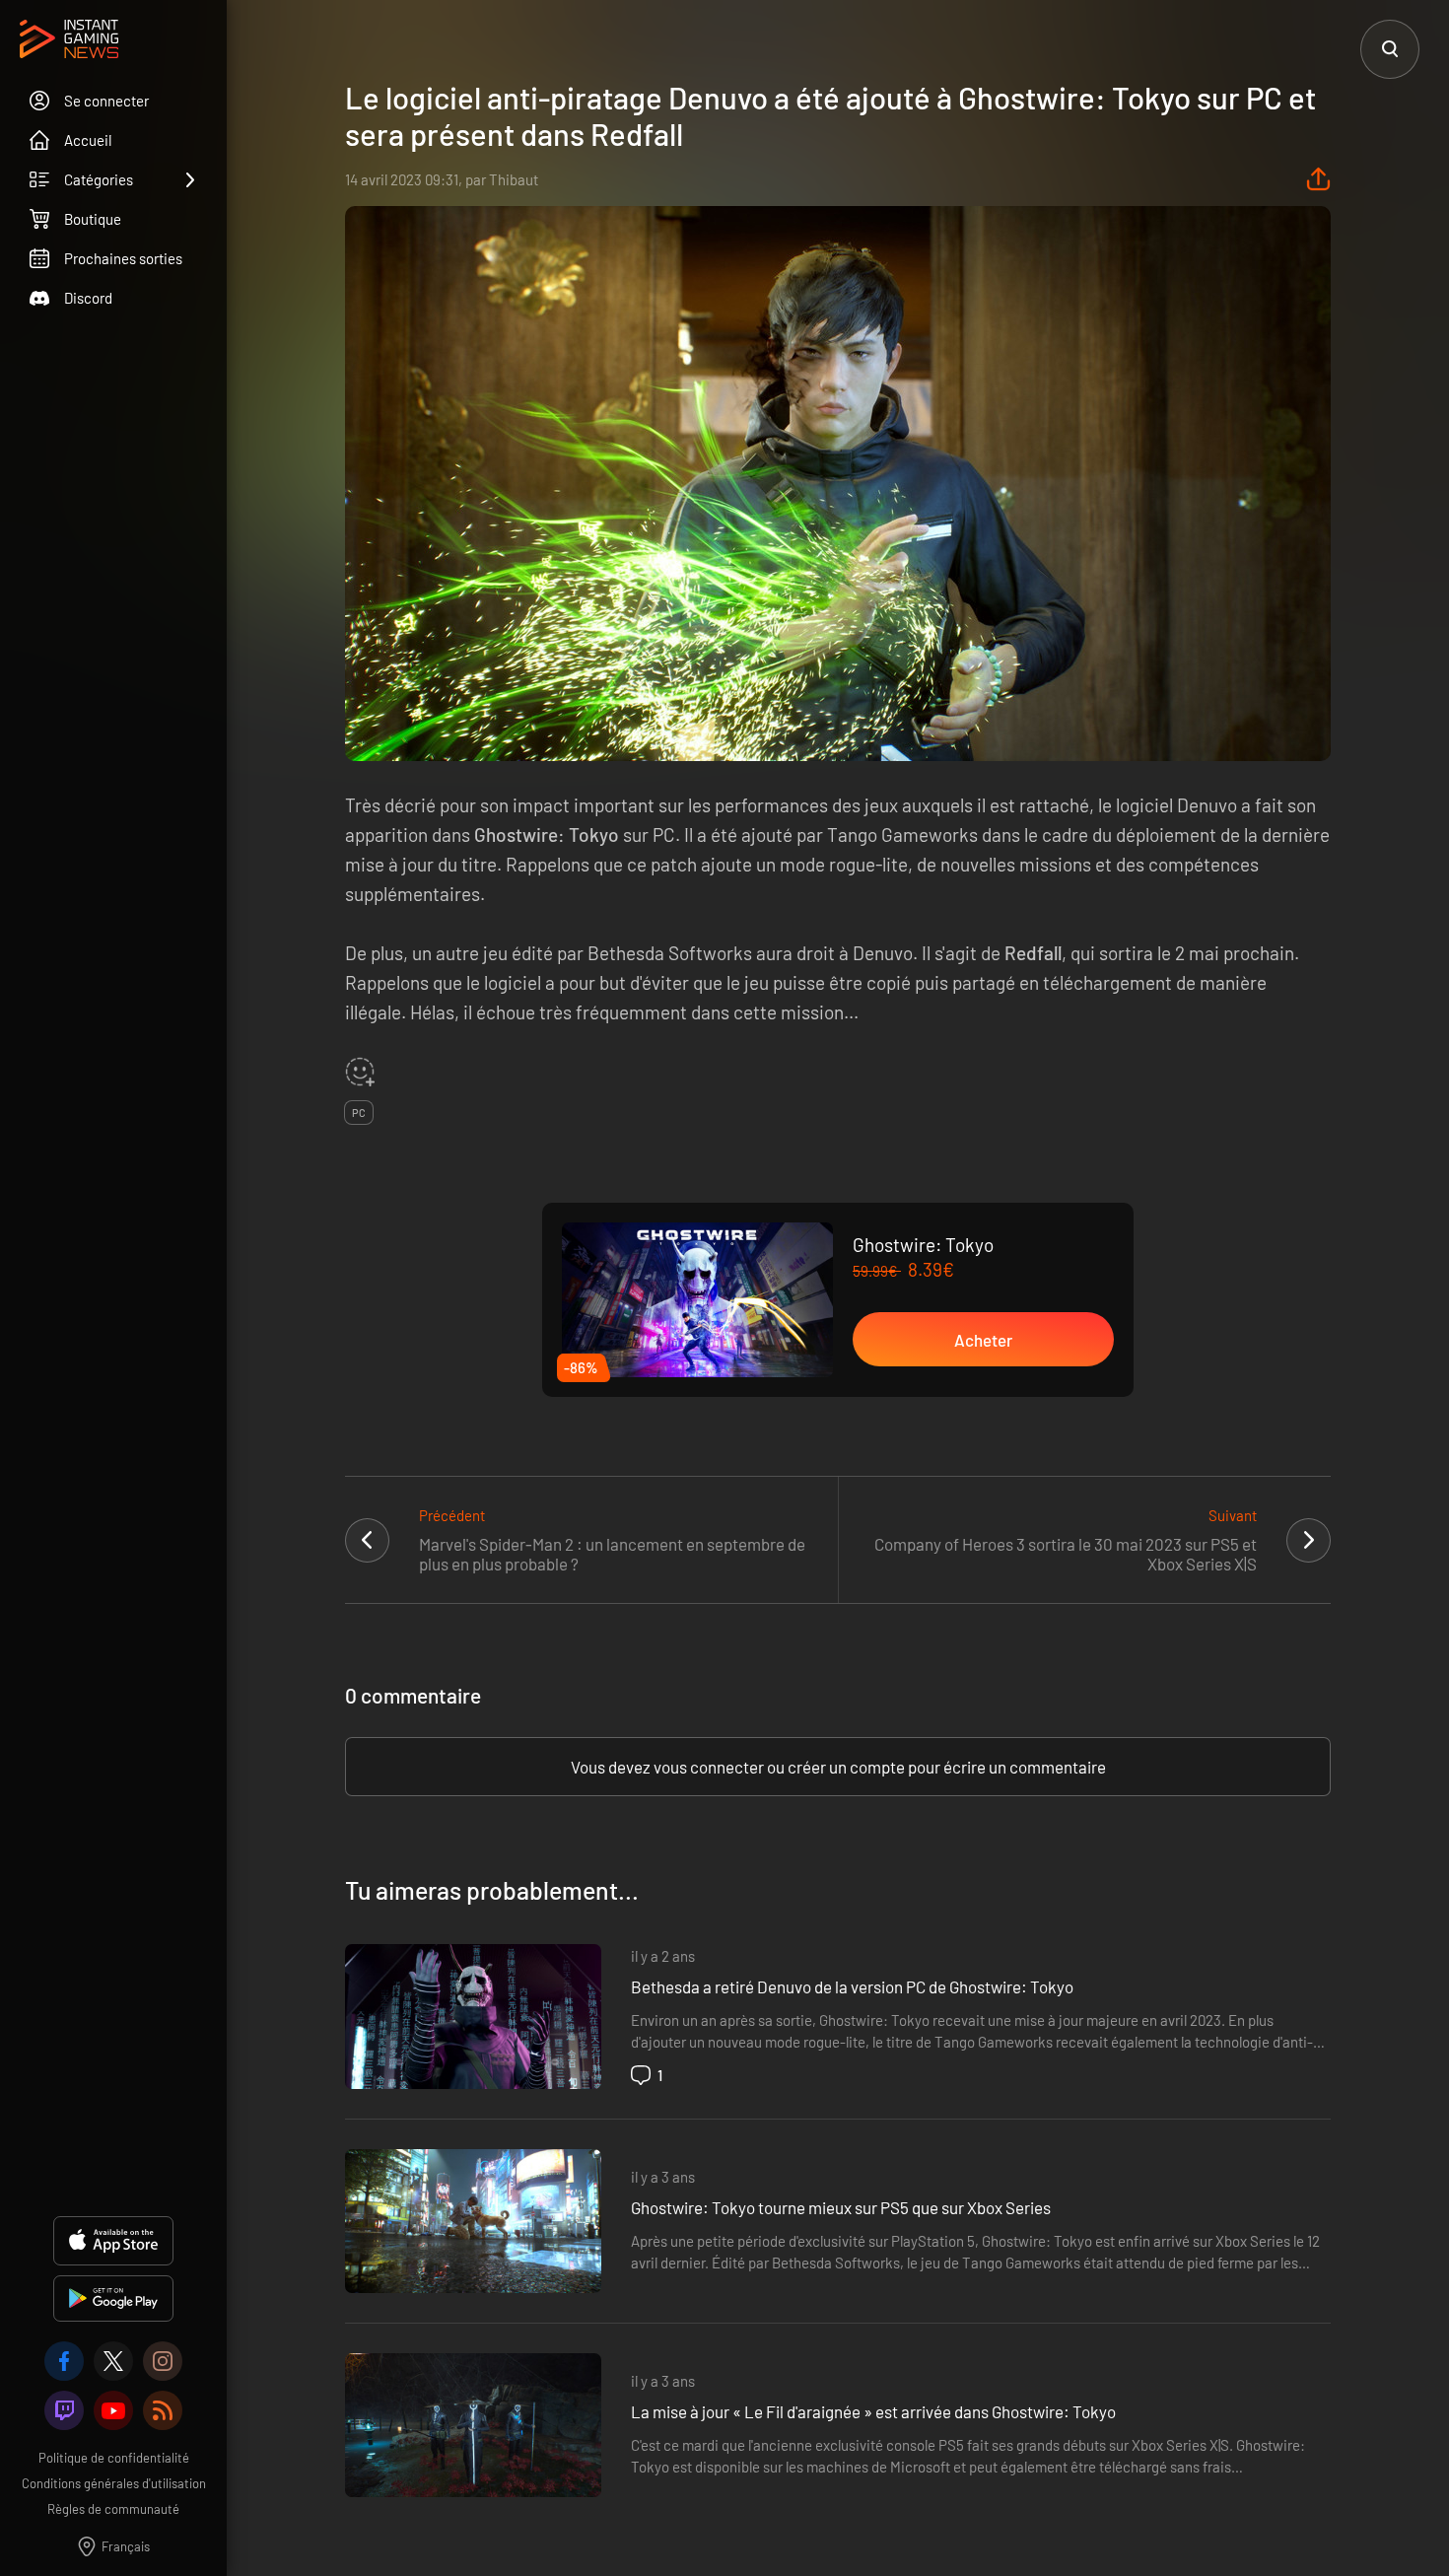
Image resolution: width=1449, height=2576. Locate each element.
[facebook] (64, 2361)
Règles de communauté (113, 2509)
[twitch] (64, 2410)
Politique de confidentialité (114, 2458)
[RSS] (163, 2410)
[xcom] (113, 2361)
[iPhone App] (113, 2241)
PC (359, 1113)
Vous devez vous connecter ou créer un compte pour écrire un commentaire (838, 1767)
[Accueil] (69, 40)
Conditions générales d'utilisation (114, 2483)
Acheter (983, 1340)
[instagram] (163, 2361)
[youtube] (113, 2410)
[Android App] (113, 2298)
